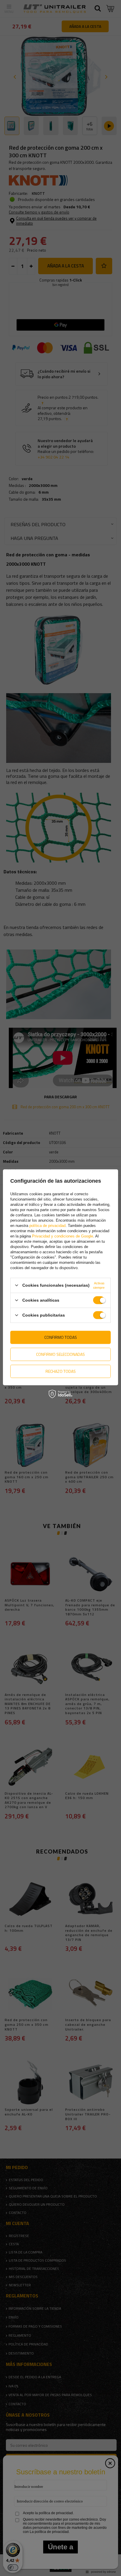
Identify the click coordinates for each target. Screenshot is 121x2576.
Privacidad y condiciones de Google (63, 1236)
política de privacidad (47, 1225)
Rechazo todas (61, 1371)
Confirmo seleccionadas (60, 1354)
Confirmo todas (61, 1337)
